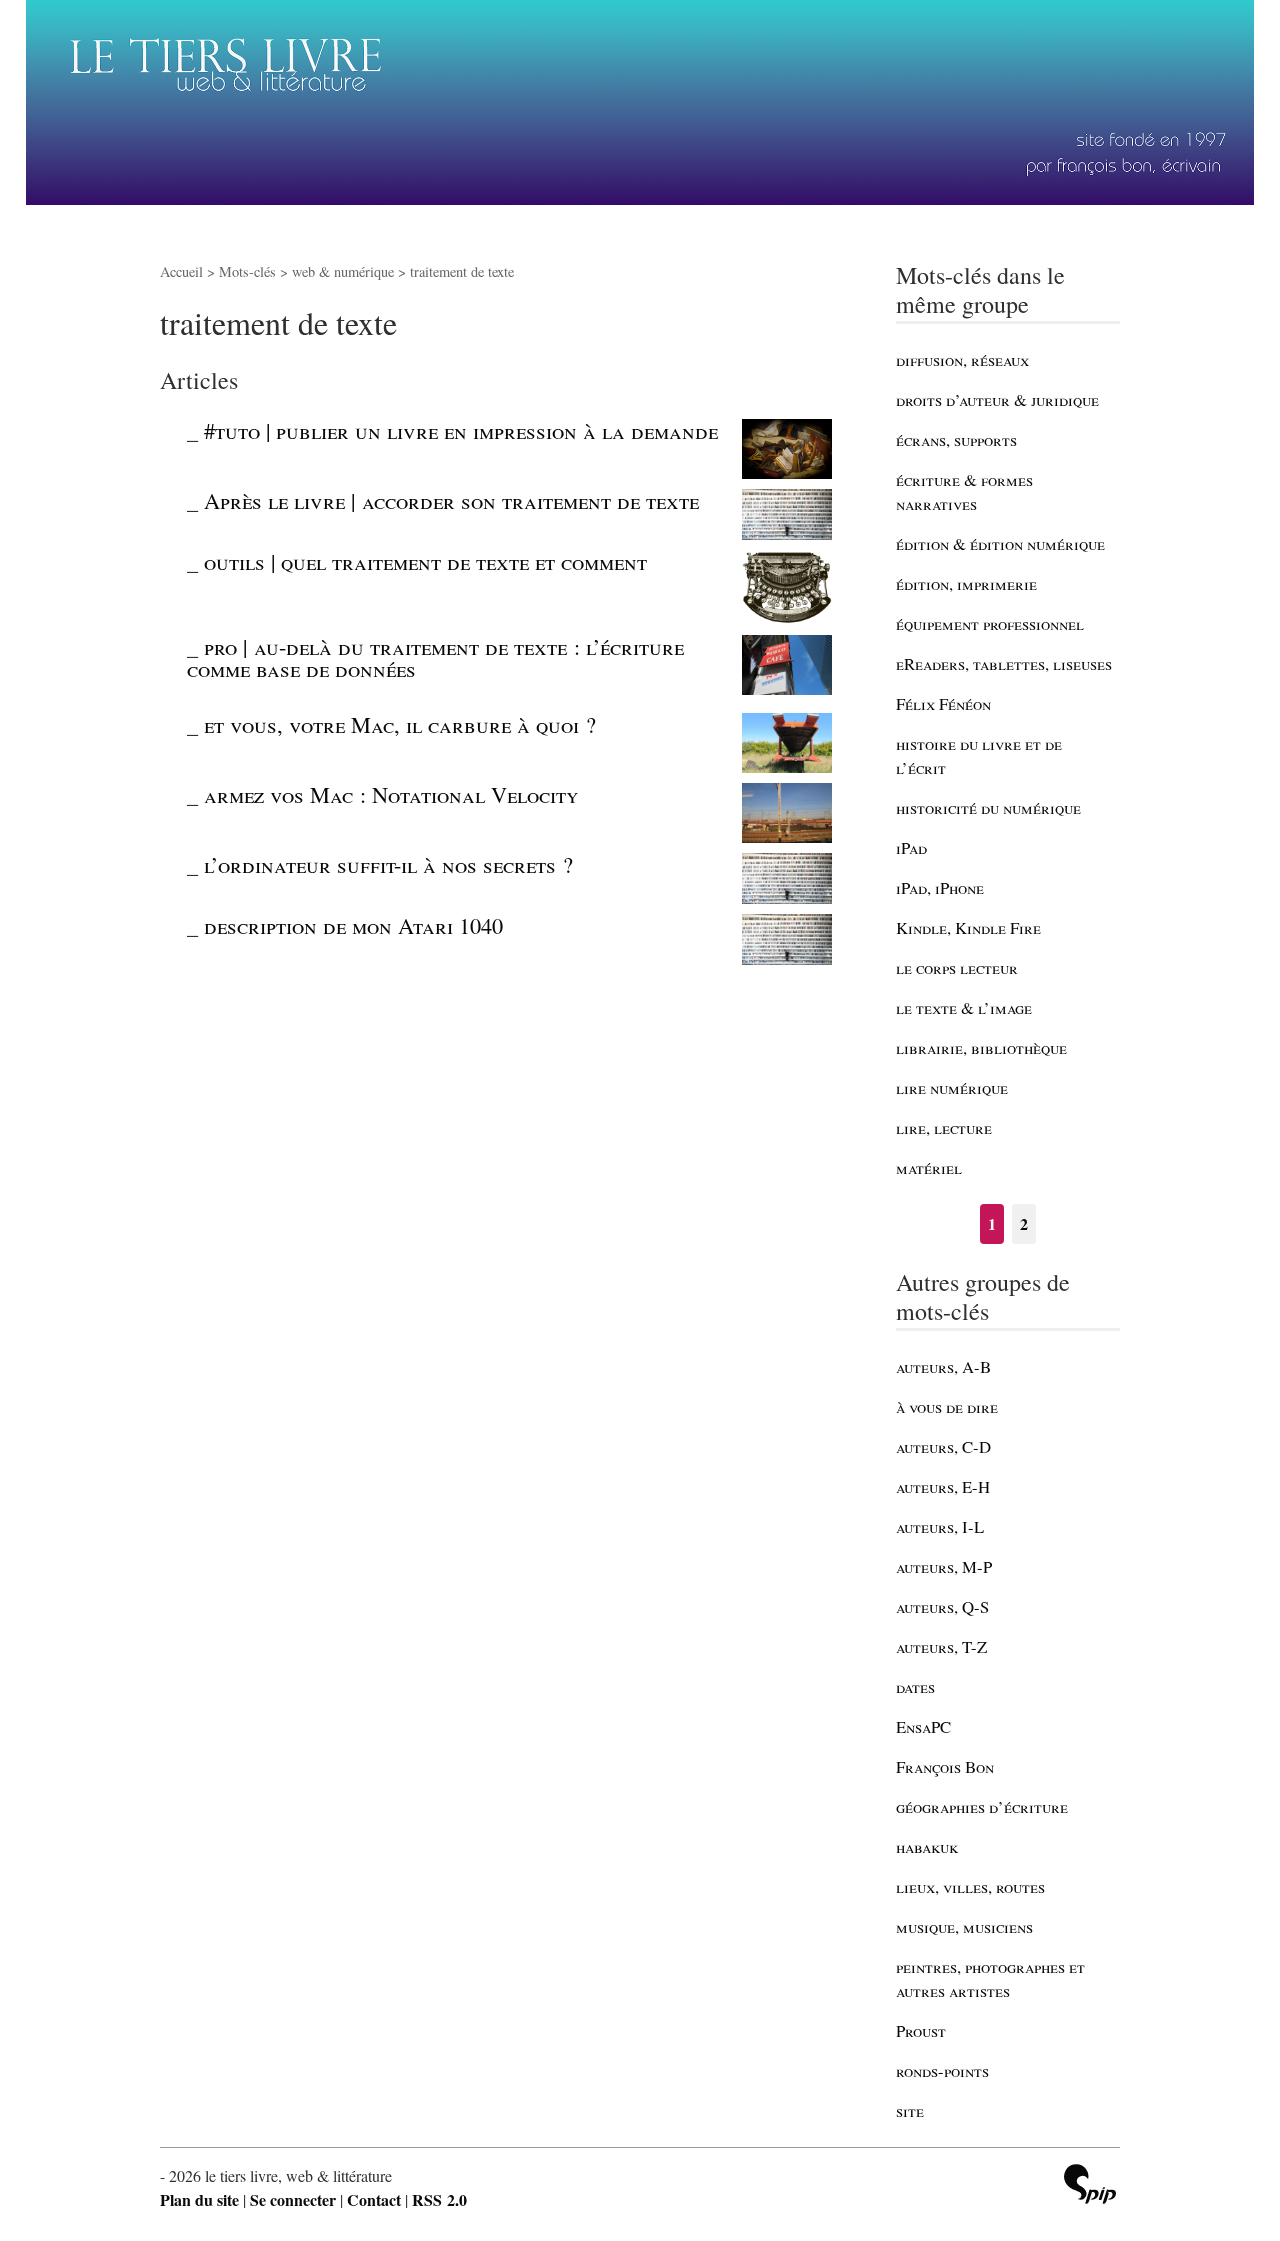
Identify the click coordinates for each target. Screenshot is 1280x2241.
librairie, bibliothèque (981, 1047)
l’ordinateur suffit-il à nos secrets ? (388, 864)
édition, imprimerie (966, 583)
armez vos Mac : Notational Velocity (391, 794)
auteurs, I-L (940, 1526)
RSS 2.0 (439, 2199)
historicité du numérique (988, 807)
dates (915, 1686)
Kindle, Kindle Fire (968, 927)
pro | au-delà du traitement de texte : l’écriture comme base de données (435, 657)
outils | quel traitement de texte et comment (425, 561)
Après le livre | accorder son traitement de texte (451, 500)
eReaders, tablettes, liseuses (1004, 663)
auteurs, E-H (943, 1486)
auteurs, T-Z (941, 1646)
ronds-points (942, 2070)
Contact (374, 2199)
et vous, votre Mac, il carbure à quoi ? (400, 724)
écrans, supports (956, 439)
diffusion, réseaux (962, 359)
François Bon (945, 1766)
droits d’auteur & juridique (997, 399)
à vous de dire (947, 1406)
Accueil (181, 271)
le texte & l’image (964, 1007)
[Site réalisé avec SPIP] (1090, 2186)
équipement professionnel (990, 623)
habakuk (927, 1846)
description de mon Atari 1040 (353, 925)
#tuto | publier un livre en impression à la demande (461, 430)
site (910, 2110)
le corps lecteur (957, 967)
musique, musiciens (964, 1926)
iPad (911, 847)
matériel (929, 1167)
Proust (921, 2030)
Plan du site (199, 2199)
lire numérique (952, 1087)
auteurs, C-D (943, 1446)
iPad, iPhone (940, 887)
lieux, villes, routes (970, 1886)
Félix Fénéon (943, 703)
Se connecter (293, 2199)
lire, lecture (944, 1127)
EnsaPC (923, 1726)
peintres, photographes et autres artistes (990, 1978)
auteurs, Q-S (942, 1606)
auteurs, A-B (943, 1366)
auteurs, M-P (944, 1566)
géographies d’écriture (982, 1806)
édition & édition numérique (1000, 543)
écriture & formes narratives (964, 491)
